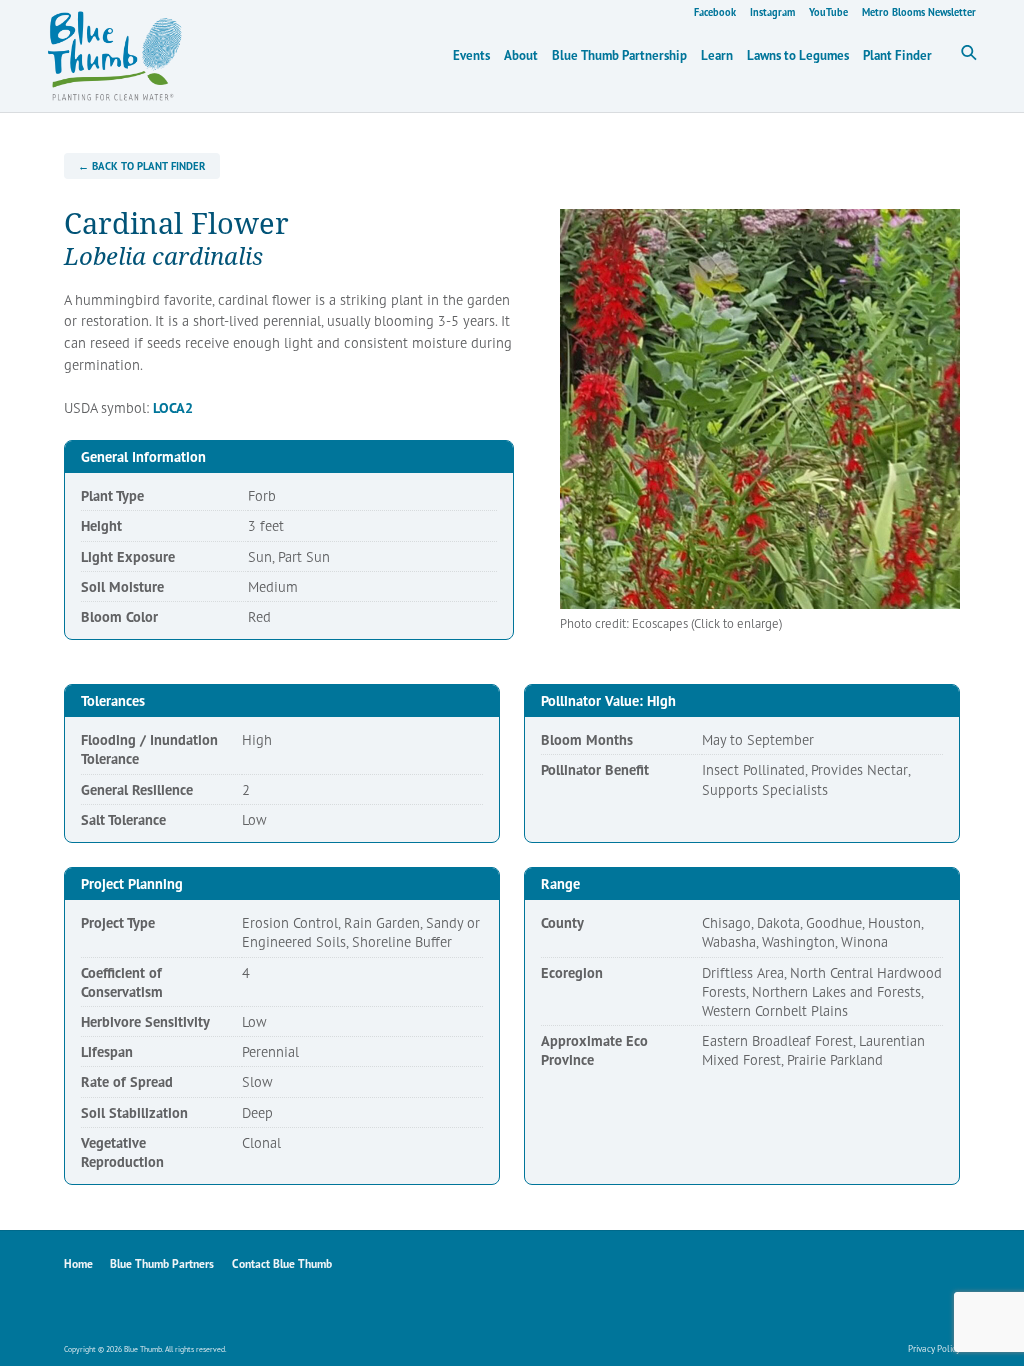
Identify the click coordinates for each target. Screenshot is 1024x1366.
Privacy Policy (934, 1348)
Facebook (715, 12)
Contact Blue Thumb (282, 1263)
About (521, 55)
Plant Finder (897, 55)
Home (78, 1263)
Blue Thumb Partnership (619, 55)
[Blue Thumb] (304, 55)
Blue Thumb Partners (162, 1263)
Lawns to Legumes (798, 55)
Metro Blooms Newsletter (919, 12)
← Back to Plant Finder (141, 166)
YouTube (828, 12)
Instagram (772, 12)
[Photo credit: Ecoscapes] (760, 409)
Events (471, 55)
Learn (717, 55)
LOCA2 (173, 407)
